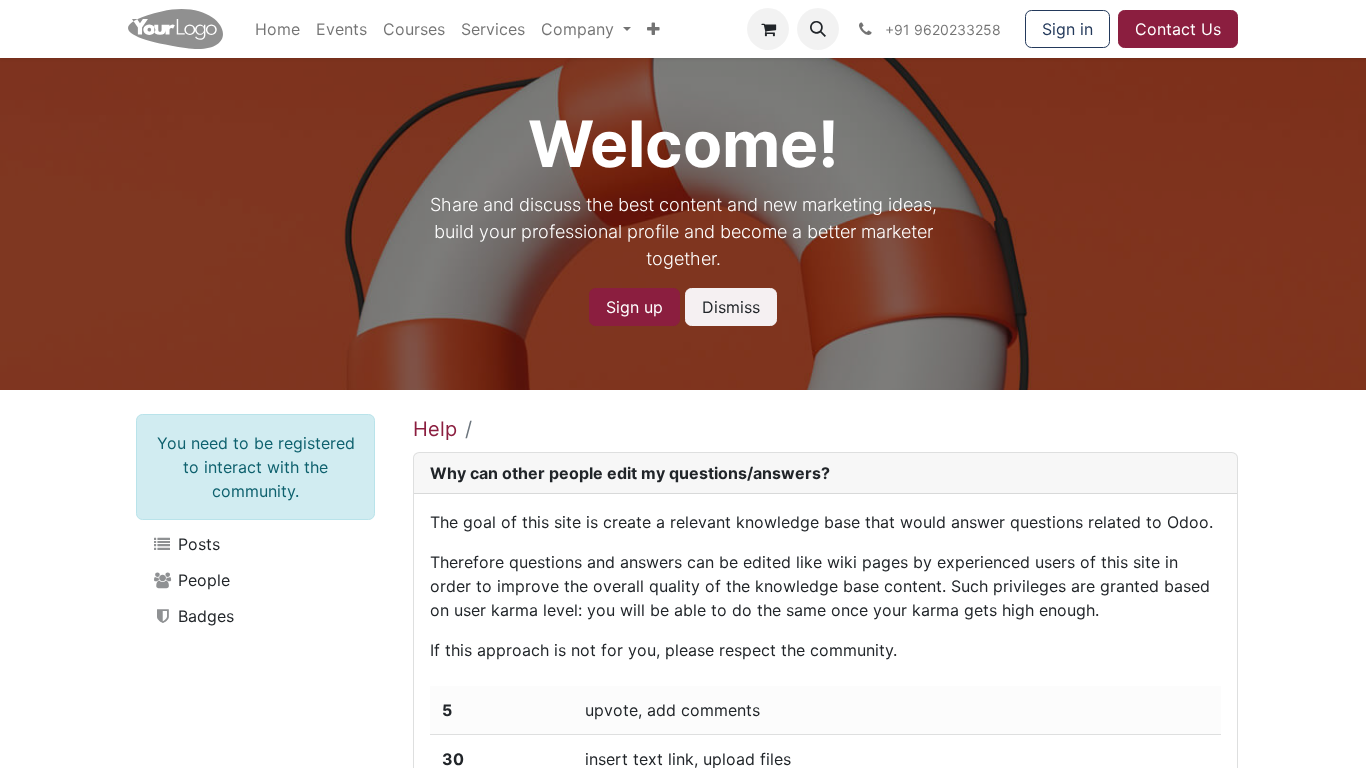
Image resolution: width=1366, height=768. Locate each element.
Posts (196, 544)
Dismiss (731, 307)
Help (435, 429)
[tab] (825, 473)
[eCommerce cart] (768, 29)
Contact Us (1178, 29)
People (201, 580)
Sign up (634, 307)
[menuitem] (277, 29)
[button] (818, 29)
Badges (203, 616)
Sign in (1067, 29)
